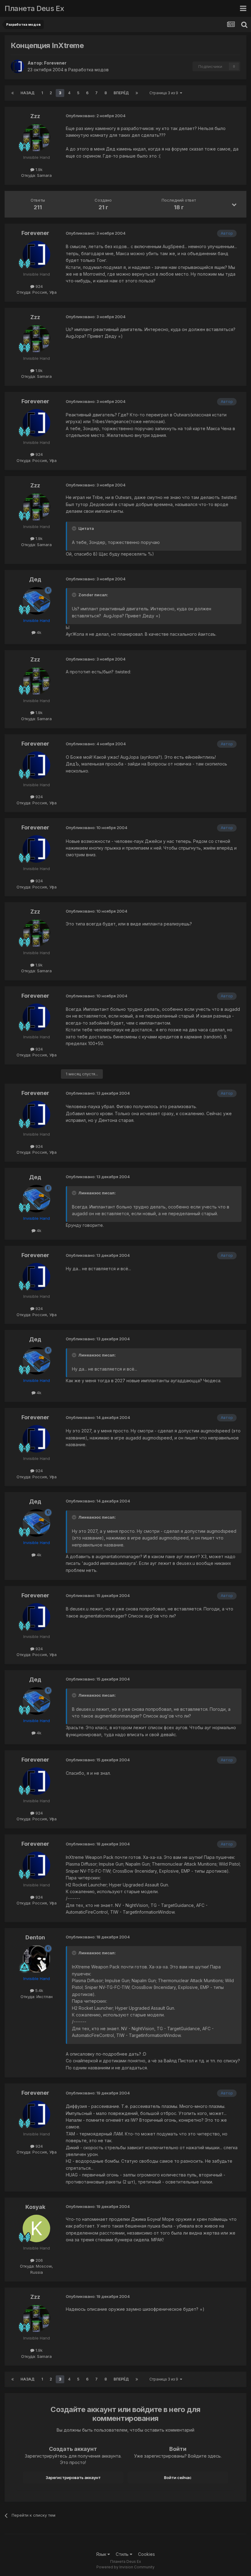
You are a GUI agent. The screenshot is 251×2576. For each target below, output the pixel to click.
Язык (102, 2554)
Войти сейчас (178, 2477)
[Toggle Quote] (75, 528)
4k (38, 632)
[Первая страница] (13, 93)
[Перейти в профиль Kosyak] (36, 2228)
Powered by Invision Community (125, 2567)
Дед (35, 579)
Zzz (35, 116)
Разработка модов (88, 70)
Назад (28, 93)
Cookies (146, 2554)
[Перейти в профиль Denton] (36, 1959)
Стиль (123, 2554)
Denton (35, 1937)
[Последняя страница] (137, 93)
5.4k (39, 1990)
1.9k (38, 169)
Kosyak (35, 2207)
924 (39, 286)
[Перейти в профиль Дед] (36, 601)
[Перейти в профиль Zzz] (36, 138)
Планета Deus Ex (34, 8)
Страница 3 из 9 (165, 93)
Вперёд (121, 93)
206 (39, 2260)
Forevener (55, 63)
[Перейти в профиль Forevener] (17, 66)
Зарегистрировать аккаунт (73, 2477)
